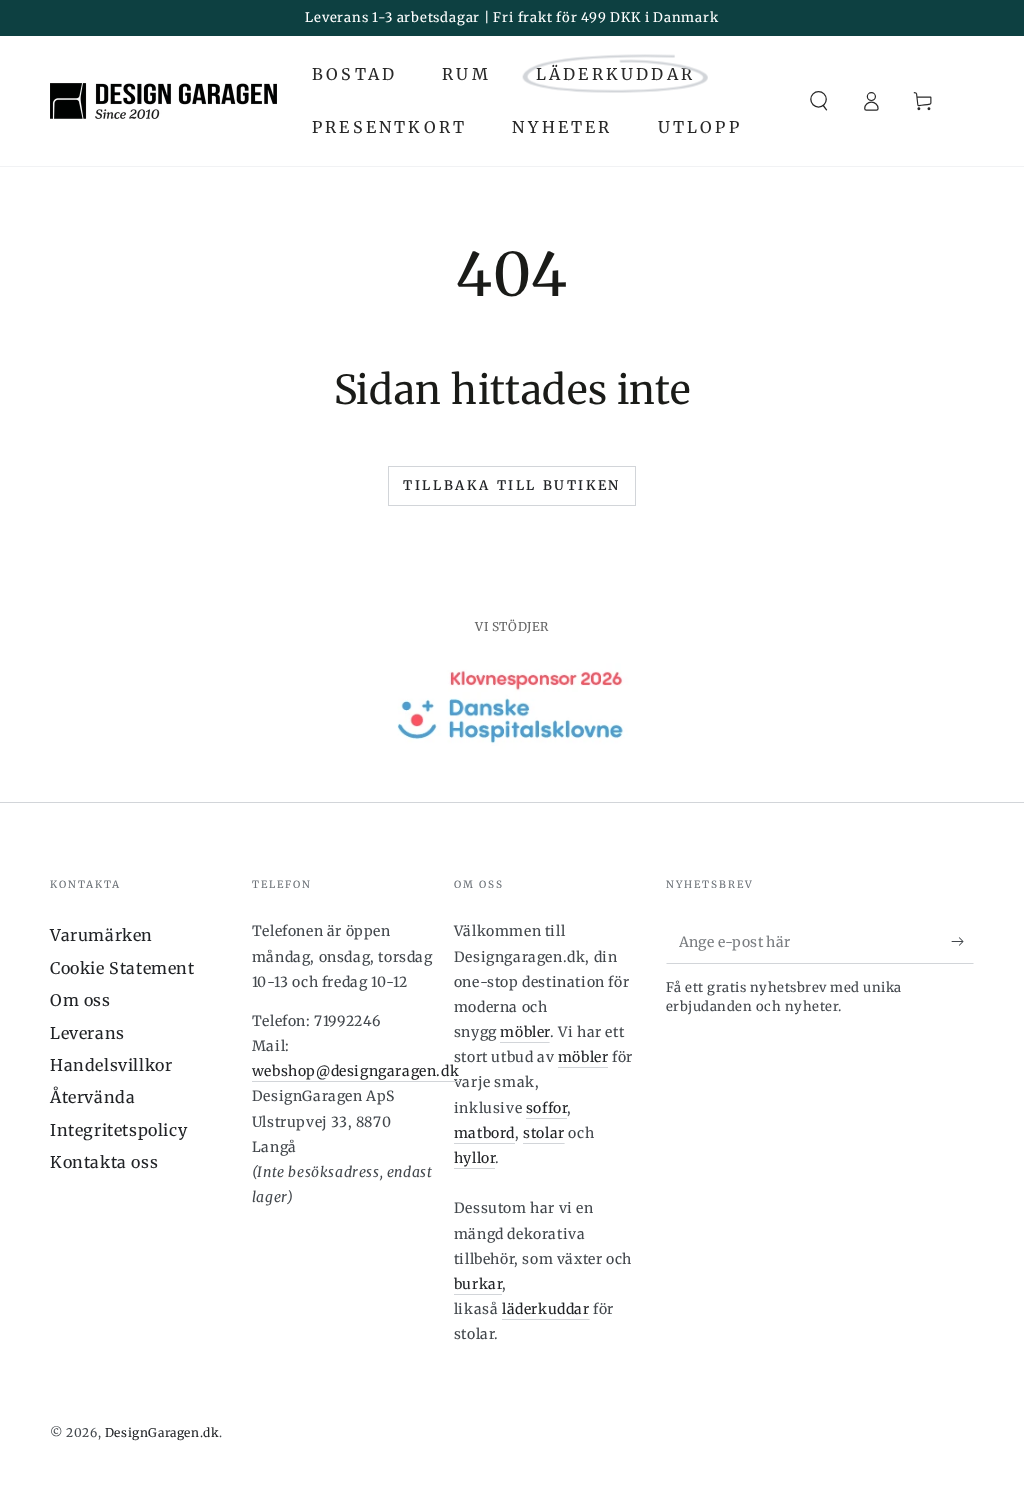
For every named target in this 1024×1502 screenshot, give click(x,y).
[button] (819, 101)
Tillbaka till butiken (512, 485)
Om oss (80, 1000)
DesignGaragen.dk (162, 1432)
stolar (544, 1133)
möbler (525, 1032)
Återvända (92, 1097)
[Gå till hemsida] (163, 101)
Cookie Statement (122, 968)
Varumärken (101, 935)
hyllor (475, 1158)
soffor (547, 1108)
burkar (478, 1284)
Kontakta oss (104, 1162)
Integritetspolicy (118, 1130)
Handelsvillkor (111, 1065)
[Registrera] (962, 941)
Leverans (87, 1033)
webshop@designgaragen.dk (355, 1071)
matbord (484, 1133)
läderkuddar (546, 1309)
